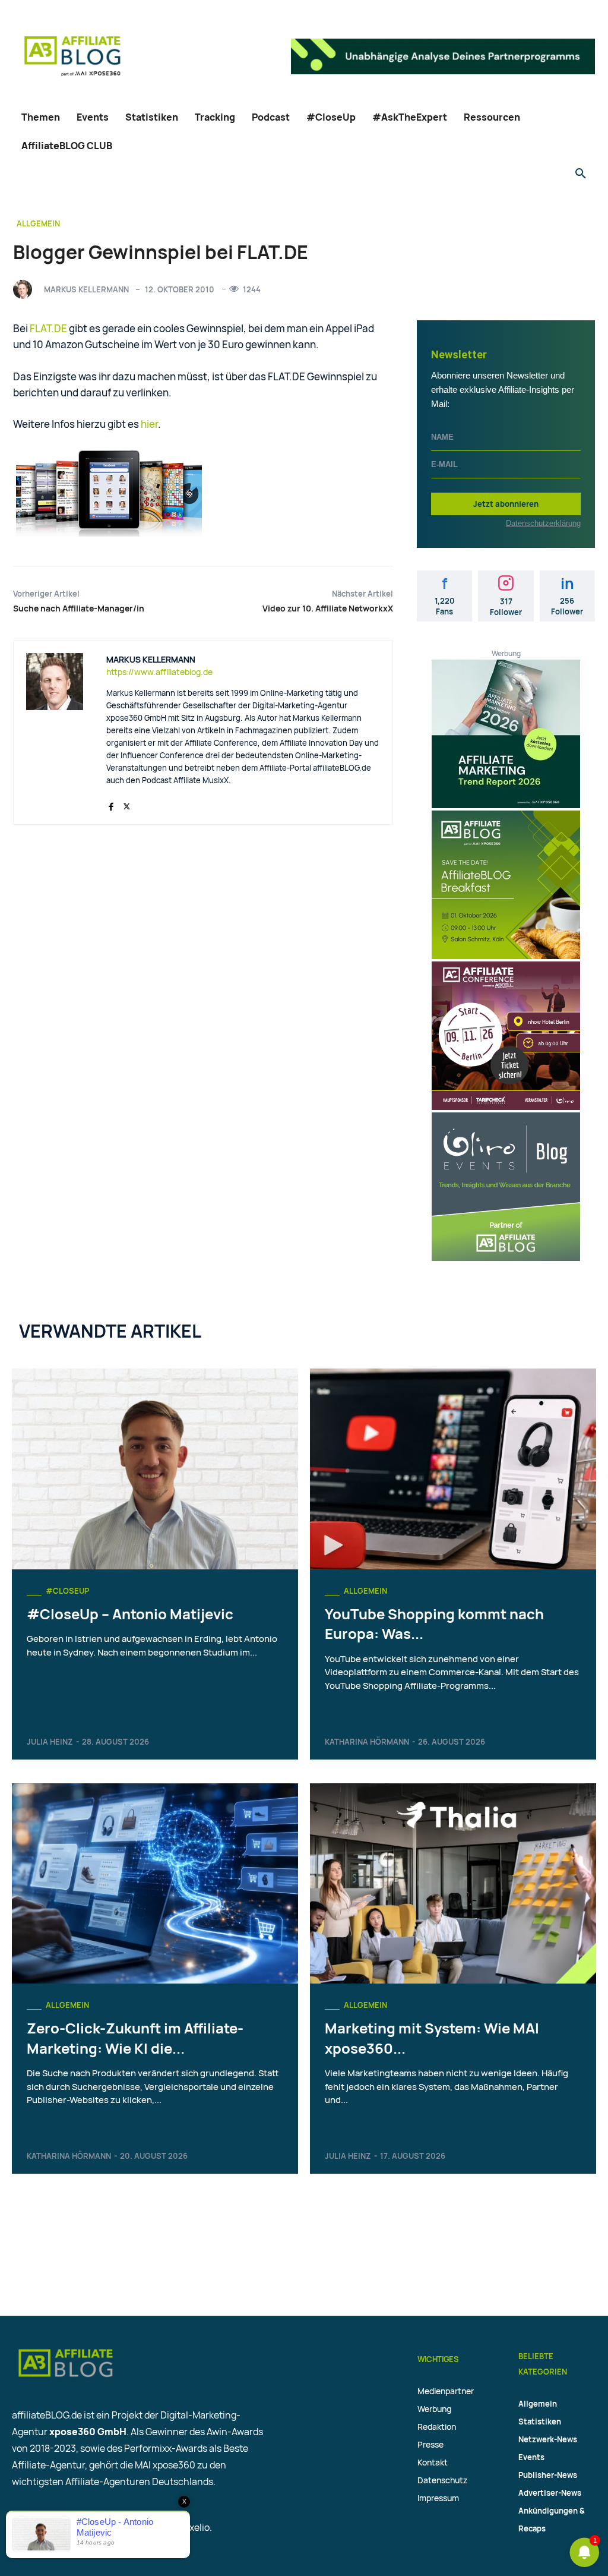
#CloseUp (67, 1591)
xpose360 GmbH (88, 2432)
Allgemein (38, 223)
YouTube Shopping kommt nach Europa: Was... (434, 1624)
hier (149, 424)
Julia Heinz (50, 1742)
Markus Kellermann (86, 289)
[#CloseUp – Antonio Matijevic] (155, 1469)
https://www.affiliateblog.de (159, 672)
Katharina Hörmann (367, 1742)
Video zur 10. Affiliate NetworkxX (328, 608)
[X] (127, 804)
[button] (581, 174)
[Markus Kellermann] (26, 289)
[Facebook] (111, 804)
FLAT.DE (48, 328)
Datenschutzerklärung (543, 523)
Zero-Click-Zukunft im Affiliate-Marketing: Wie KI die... (135, 2038)
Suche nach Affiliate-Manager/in (79, 608)
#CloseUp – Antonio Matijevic (130, 1614)
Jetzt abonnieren (506, 504)
